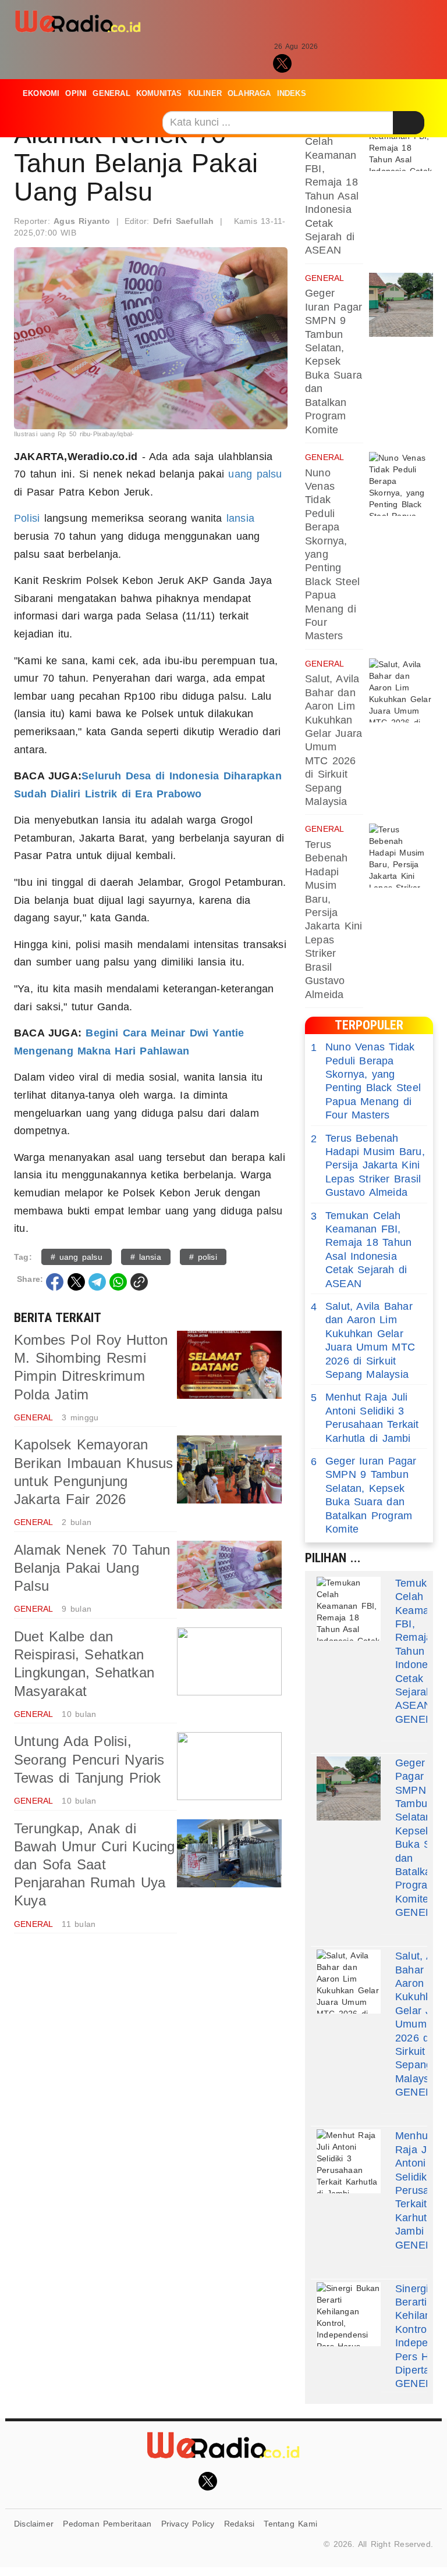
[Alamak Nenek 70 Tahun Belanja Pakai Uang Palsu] (229, 1575)
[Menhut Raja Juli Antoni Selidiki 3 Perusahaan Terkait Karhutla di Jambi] (349, 2161)
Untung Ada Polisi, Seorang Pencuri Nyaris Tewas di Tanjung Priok (89, 1759)
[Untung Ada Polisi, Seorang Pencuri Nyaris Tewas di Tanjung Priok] (229, 1766)
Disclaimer (34, 2524)
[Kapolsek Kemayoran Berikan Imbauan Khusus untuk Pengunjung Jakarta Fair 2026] (229, 1469)
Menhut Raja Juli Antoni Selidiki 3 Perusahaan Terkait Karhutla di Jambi (365, 1417)
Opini (76, 93)
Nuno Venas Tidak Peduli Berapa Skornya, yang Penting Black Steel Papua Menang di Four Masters (366, 1081)
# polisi (203, 1257)
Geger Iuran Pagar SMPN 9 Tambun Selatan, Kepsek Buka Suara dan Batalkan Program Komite (334, 361)
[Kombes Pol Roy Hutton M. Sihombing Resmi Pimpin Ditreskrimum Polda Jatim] (229, 1365)
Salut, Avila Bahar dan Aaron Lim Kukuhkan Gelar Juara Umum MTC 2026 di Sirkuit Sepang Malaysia (363, 1340)
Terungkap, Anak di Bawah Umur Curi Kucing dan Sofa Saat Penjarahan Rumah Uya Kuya (95, 1865)
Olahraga (249, 93)
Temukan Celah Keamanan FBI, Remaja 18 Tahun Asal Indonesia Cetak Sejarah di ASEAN (361, 1250)
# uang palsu (77, 1257)
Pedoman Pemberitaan (107, 2524)
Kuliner (205, 93)
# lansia (146, 1257)
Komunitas (159, 93)
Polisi (27, 518)
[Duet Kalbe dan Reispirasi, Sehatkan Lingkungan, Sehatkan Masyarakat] (229, 1661)
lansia (240, 518)
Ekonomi (41, 93)
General (111, 93)
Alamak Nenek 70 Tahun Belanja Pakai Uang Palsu (92, 1568)
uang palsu (255, 474)
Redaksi (239, 2524)
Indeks (292, 93)
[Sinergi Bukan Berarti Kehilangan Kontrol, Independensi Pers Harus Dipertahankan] (349, 2314)
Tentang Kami (290, 2524)
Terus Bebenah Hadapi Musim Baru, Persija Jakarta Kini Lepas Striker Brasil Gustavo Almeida (368, 1166)
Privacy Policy (188, 2524)
